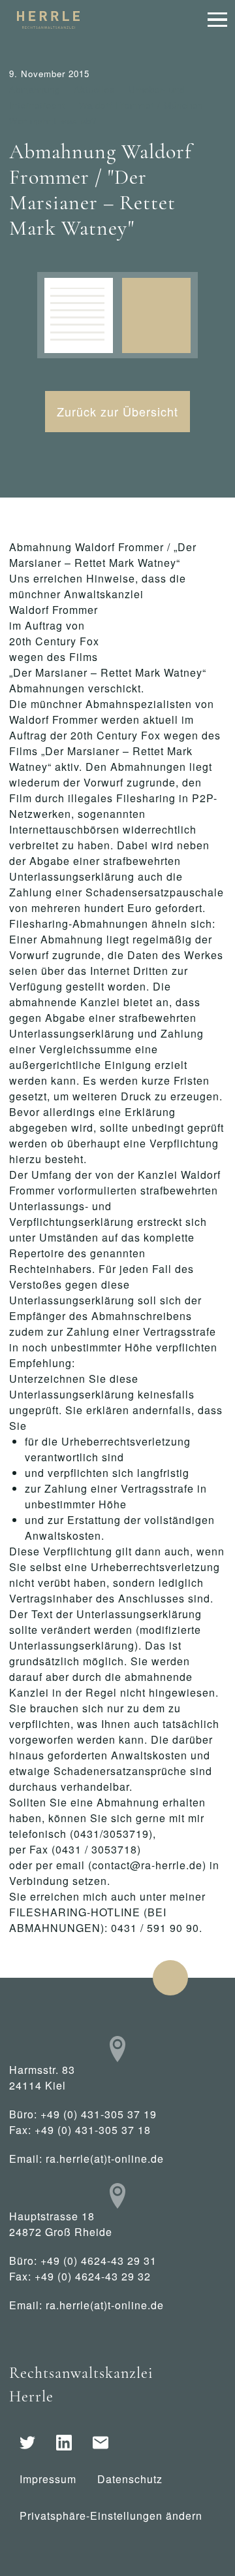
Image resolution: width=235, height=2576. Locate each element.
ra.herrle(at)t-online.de (105, 2159)
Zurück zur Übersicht (117, 411)
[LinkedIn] (64, 2443)
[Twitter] (27, 2443)
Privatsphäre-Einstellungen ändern (111, 2516)
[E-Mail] (101, 2443)
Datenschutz (130, 2479)
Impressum (48, 2479)
